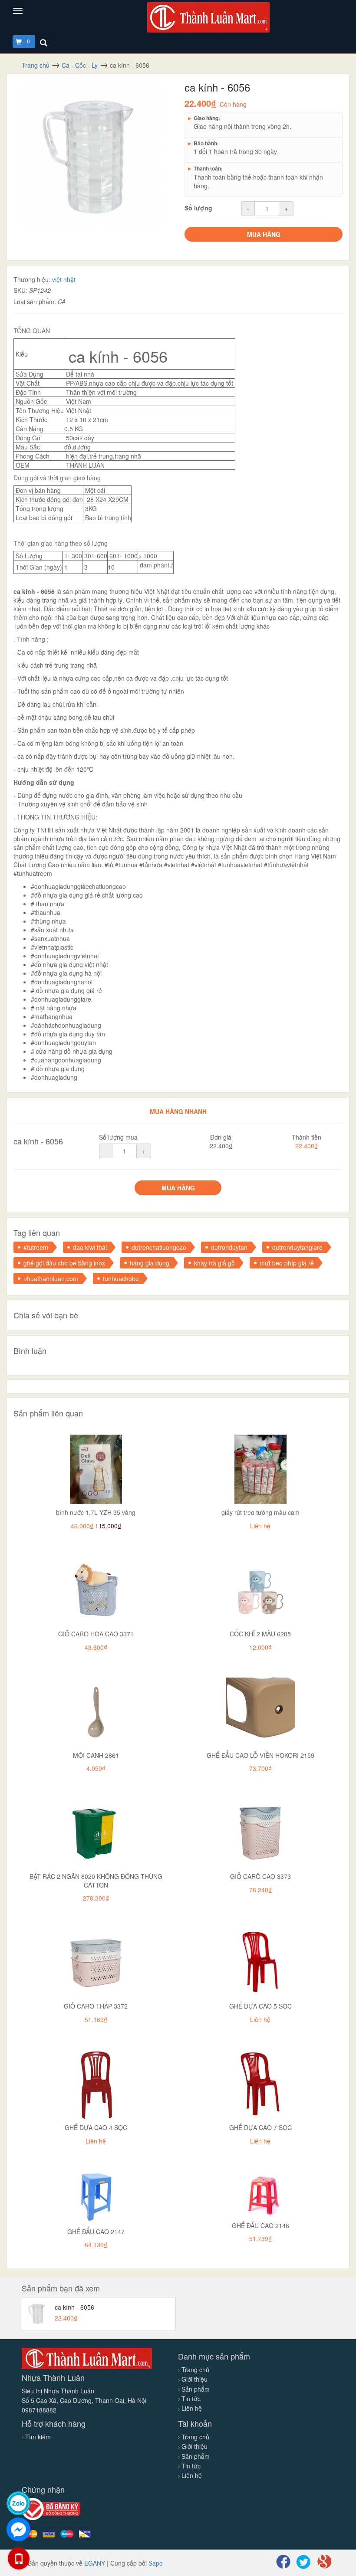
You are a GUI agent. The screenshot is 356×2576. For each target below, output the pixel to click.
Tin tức (190, 2399)
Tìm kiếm (38, 2437)
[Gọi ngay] (19, 2559)
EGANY (95, 2563)
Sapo (156, 2563)
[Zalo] (18, 2503)
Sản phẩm (195, 2389)
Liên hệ (191, 2408)
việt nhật (64, 279)
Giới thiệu (194, 2379)
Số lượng (198, 208)
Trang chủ (194, 2370)
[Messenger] (18, 2529)
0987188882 (39, 2410)
